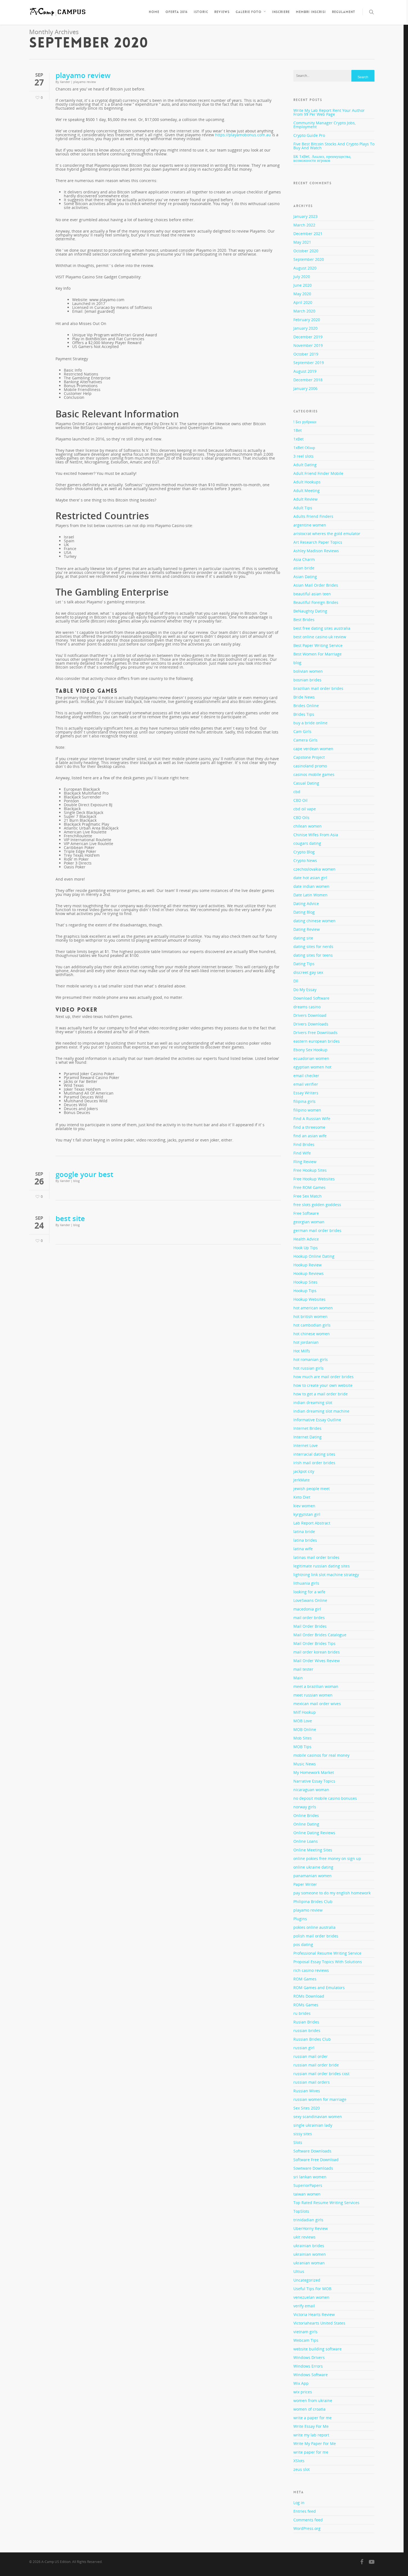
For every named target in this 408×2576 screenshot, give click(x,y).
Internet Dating (308, 1437)
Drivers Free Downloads (315, 1033)
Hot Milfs (302, 1351)
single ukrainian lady (313, 2125)
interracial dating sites (314, 1454)
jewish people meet (312, 1489)
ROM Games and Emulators (319, 1988)
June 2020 (303, 285)
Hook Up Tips (306, 1248)
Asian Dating (305, 577)
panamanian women (313, 1876)
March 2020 (304, 311)
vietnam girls (305, 2332)
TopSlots (301, 2211)
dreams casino (307, 1007)
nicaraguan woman (311, 1790)
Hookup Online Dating (314, 1256)
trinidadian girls (308, 2220)
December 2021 (308, 234)
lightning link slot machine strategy (326, 1575)
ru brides (302, 2013)
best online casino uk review (320, 637)
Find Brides (304, 1144)
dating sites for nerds (313, 947)
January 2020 (305, 328)
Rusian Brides (306, 2022)
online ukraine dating (313, 1867)
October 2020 (306, 251)
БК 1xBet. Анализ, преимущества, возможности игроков (322, 158)
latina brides (305, 1540)
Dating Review (307, 929)
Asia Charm (304, 559)
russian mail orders (312, 2082)
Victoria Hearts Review (314, 2314)
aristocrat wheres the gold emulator (327, 534)
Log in (299, 2503)
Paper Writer (305, 1884)
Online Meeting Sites (313, 1850)
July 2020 (302, 277)
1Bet (298, 430)
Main (298, 1678)
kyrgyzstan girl (307, 1514)
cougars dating (307, 843)
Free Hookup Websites (314, 1179)
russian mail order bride (316, 2065)
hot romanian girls (311, 1359)
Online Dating (306, 1824)
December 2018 (308, 380)
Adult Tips (303, 508)
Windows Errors (308, 2366)
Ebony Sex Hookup (310, 1050)
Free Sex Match (308, 1196)
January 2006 (305, 388)
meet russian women (313, 1695)
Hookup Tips (305, 1291)
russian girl (304, 2048)
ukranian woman (309, 2263)
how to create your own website (323, 1385)
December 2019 (308, 337)
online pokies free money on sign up (327, 1858)
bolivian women (308, 671)
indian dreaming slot (313, 1402)
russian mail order (311, 2056)
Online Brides (306, 1815)
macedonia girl (307, 1609)
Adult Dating (305, 465)
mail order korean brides (317, 1652)
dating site (303, 938)
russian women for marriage (320, 2099)
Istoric (201, 12)
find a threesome (309, 1127)
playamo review (83, 75)
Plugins (300, 1919)
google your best (84, 1174)
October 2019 (306, 354)
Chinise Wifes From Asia (316, 835)
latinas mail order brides (316, 1557)
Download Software (311, 998)
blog (76, 1181)
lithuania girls (306, 1583)
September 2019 (309, 363)
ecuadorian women (311, 1058)
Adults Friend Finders (313, 516)
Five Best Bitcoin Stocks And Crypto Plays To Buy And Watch (334, 146)
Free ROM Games (309, 1187)
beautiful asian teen (312, 594)
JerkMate (302, 1480)
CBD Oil (300, 800)
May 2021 (302, 242)
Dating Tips (304, 964)
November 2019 (308, 345)
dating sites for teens (313, 955)
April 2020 (303, 302)
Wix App (301, 2383)
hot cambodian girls (312, 1325)
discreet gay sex (308, 972)
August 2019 (305, 371)
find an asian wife (310, 1136)
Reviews (222, 12)
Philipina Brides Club (313, 1901)
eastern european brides (317, 1041)
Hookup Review (308, 1265)
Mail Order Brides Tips (314, 1643)
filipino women (307, 1110)
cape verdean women (313, 749)
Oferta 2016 (177, 12)
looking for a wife (309, 1592)
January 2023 (305, 216)
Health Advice (306, 1239)
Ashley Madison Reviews (316, 551)
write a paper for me (313, 2418)
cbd (297, 792)
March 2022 (304, 225)
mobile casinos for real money (321, 1755)
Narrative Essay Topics (314, 1781)
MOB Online (305, 1729)
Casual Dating (306, 783)
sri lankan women (310, 2177)
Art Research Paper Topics (318, 542)
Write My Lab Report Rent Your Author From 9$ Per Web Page (329, 112)
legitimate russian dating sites (322, 1566)
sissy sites (303, 2134)
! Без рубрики (305, 422)
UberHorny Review (311, 2228)
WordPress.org (307, 2528)
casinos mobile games (314, 774)
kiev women (304, 1506)
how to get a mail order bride (321, 1394)
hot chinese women (312, 1334)
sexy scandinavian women (318, 2117)
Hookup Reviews (308, 1273)
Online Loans (306, 1841)
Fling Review (305, 1162)
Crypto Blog (304, 852)
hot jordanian (306, 1342)
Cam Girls (302, 731)
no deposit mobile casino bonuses (325, 1798)
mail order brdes (309, 1618)
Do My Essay (305, 990)
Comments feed (308, 2520)
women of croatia (309, 2409)
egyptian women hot (312, 1067)
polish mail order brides (316, 1936)
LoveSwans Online (310, 1600)
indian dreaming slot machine (321, 1411)
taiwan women (307, 2194)
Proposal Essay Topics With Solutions (328, 1962)
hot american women (313, 1308)
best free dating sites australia (322, 628)
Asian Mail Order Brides (316, 585)
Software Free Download (316, 2160)
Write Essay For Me (311, 2426)
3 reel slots (304, 456)
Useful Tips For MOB (312, 2289)
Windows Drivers (309, 2357)
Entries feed (305, 2511)
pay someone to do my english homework (332, 1893)
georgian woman (309, 1222)
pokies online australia (314, 1927)
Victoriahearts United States (319, 2323)
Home (154, 12)
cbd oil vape (305, 809)
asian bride (304, 568)
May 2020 (302, 294)
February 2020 (307, 320)
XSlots (299, 2461)
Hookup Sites (305, 1282)
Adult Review (305, 499)
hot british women (310, 1316)
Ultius (299, 2271)
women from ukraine (313, 2400)
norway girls (305, 1807)
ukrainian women (310, 2254)
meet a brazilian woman (316, 1686)
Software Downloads (312, 2151)
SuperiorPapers (308, 2185)
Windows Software (311, 2375)
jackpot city (304, 1471)
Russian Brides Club (312, 2039)
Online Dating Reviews (314, 1833)
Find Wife (302, 1153)
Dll (296, 981)
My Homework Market (314, 1772)
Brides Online (306, 706)
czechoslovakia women (314, 869)
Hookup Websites (309, 1299)
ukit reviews (304, 2237)
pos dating (303, 1944)
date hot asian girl (310, 878)
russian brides (307, 2031)
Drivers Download (310, 1015)
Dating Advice (306, 903)
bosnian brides (307, 680)
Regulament (344, 12)
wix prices (303, 2392)
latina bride (304, 1532)
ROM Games (305, 1979)
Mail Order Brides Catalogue (320, 1635)
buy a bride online (310, 723)
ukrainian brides (309, 2246)
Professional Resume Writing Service (327, 1953)
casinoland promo (310, 766)
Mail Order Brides (310, 1626)
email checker (306, 1076)
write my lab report (311, 2435)
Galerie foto (249, 12)
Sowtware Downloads (313, 2168)
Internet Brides (307, 1428)
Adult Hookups (307, 482)
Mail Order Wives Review (317, 1661)
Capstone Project (309, 757)
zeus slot (302, 2469)
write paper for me (311, 2452)
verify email (304, 2306)
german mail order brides (317, 1230)
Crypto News (305, 860)
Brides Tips (304, 714)
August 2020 (305, 268)
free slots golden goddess (317, 1205)
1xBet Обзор (304, 448)
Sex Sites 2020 (307, 2108)
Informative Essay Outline (317, 1420)
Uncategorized (307, 2280)
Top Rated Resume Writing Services (326, 2203)
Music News (305, 1764)
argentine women (310, 525)
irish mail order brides (314, 1463)
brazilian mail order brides (318, 688)
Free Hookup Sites (310, 1170)
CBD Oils (301, 817)
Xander (65, 82)
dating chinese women (314, 921)
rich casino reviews (311, 1970)
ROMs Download (309, 1996)
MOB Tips (302, 1747)
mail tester (303, 1669)
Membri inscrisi (311, 12)
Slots (298, 2142)
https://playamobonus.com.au (243, 135)
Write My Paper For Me (315, 2443)
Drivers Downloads (311, 1024)
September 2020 (309, 259)
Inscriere (281, 12)
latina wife (303, 1549)
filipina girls (304, 1101)
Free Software (306, 1213)
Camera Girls (305, 740)
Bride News (304, 697)
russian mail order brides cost (321, 2074)
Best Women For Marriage (318, 654)
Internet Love (306, 1445)
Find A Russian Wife (312, 1119)
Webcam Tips (306, 2340)
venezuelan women (311, 2297)
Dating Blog (304, 912)
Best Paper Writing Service (318, 645)
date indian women (311, 886)
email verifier (306, 1084)
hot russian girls (308, 1368)
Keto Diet (302, 1497)
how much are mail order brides (323, 1377)
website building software (318, 2349)
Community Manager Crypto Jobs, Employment (324, 125)
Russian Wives (307, 2091)
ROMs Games (306, 2005)
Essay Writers (306, 1093)
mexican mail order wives (317, 1704)
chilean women (308, 826)
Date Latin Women (310, 895)
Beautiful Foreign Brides (316, 602)
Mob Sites (303, 1738)
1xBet (299, 439)
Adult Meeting (307, 491)
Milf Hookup (305, 1712)
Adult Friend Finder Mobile (318, 473)
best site (70, 1218)
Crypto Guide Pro (309, 135)
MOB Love (303, 1721)
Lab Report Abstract (312, 1523)
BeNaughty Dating (310, 611)
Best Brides (304, 620)
